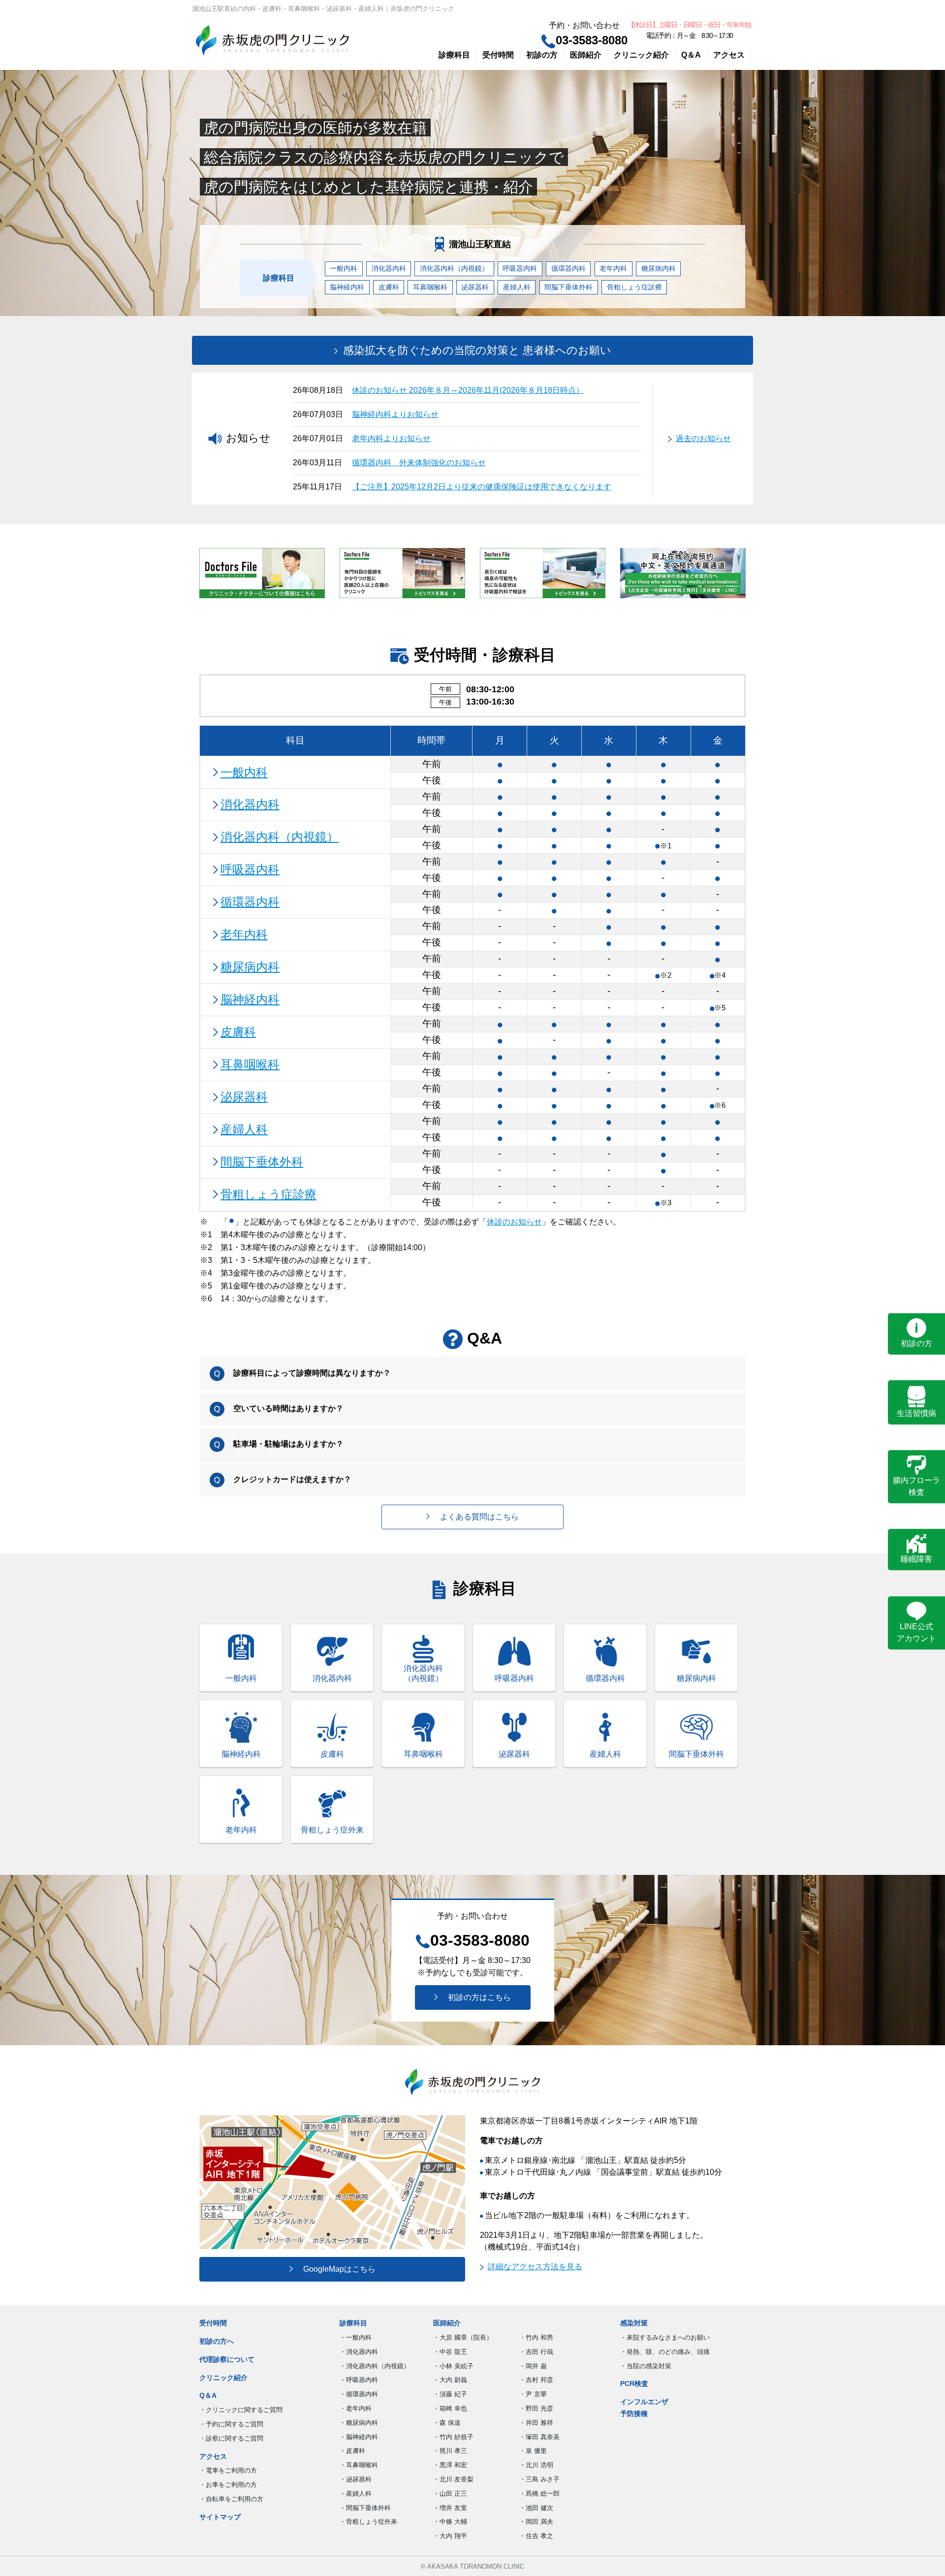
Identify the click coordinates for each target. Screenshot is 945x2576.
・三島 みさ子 (539, 2479)
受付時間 (498, 55)
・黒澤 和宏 (450, 2465)
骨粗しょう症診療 (634, 287)
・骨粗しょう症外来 (368, 2522)
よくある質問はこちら (475, 1517)
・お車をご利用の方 (228, 2485)
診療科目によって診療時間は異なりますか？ (311, 1373)
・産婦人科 (356, 2494)
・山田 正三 (450, 2494)
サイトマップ (220, 2517)
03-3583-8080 (592, 40)
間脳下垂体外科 (568, 287)
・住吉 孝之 (536, 2536)
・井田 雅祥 (536, 2423)
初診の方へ (217, 2341)
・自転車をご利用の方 (231, 2499)
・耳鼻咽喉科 (359, 2465)
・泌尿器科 (356, 2479)
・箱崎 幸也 (450, 2408)
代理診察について (227, 2359)
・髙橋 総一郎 (539, 2494)
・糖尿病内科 (359, 2423)
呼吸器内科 (520, 268)
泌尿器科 (475, 287)
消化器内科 (389, 268)
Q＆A (691, 55)
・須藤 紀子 (450, 2394)
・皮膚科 (352, 2451)
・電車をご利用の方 (228, 2470)
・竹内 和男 (536, 2337)
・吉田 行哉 (536, 2352)
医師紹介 (586, 55)
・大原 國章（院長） (463, 2337)
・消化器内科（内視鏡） (375, 2366)
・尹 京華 (533, 2394)
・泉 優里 (533, 2451)
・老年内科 (356, 2408)
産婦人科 (517, 287)
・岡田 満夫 (536, 2522)
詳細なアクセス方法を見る (535, 2267)
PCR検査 (634, 2383)
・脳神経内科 (359, 2437)
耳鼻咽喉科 (430, 287)
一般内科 (344, 268)
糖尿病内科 (659, 268)
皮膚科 (389, 287)
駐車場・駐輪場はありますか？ (287, 1444)
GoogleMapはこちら (335, 2269)
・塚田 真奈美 (539, 2437)
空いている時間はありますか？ (287, 1408)
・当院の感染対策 (646, 2366)
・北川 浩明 (536, 2465)
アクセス (729, 55)
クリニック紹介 (641, 55)
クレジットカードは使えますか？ (291, 1479)
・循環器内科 (359, 2394)
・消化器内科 (359, 2352)
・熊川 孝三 (450, 2451)
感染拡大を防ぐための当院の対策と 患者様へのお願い (476, 350)
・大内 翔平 (450, 2536)
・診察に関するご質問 (231, 2438)
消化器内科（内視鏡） (454, 268)
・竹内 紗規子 (453, 2437)
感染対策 (634, 2323)
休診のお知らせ (514, 1222)
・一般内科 (356, 2337)
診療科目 (454, 55)
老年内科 (613, 268)
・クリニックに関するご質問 (241, 2410)
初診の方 (542, 55)
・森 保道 (447, 2423)
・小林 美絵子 (453, 2366)
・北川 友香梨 (453, 2479)
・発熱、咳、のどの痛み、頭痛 (665, 2352)
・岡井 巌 (533, 2366)
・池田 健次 (536, 2508)
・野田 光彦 (536, 2408)
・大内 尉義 (450, 2380)
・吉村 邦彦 (536, 2380)
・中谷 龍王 (450, 2352)
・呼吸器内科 (359, 2380)
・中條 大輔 (450, 2522)
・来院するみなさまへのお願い (665, 2337)
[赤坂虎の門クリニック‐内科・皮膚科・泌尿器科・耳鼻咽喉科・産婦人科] (272, 40)
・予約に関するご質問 (231, 2424)
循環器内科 (568, 268)
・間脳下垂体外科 (365, 2508)
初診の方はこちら (475, 1997)
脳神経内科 (347, 287)
